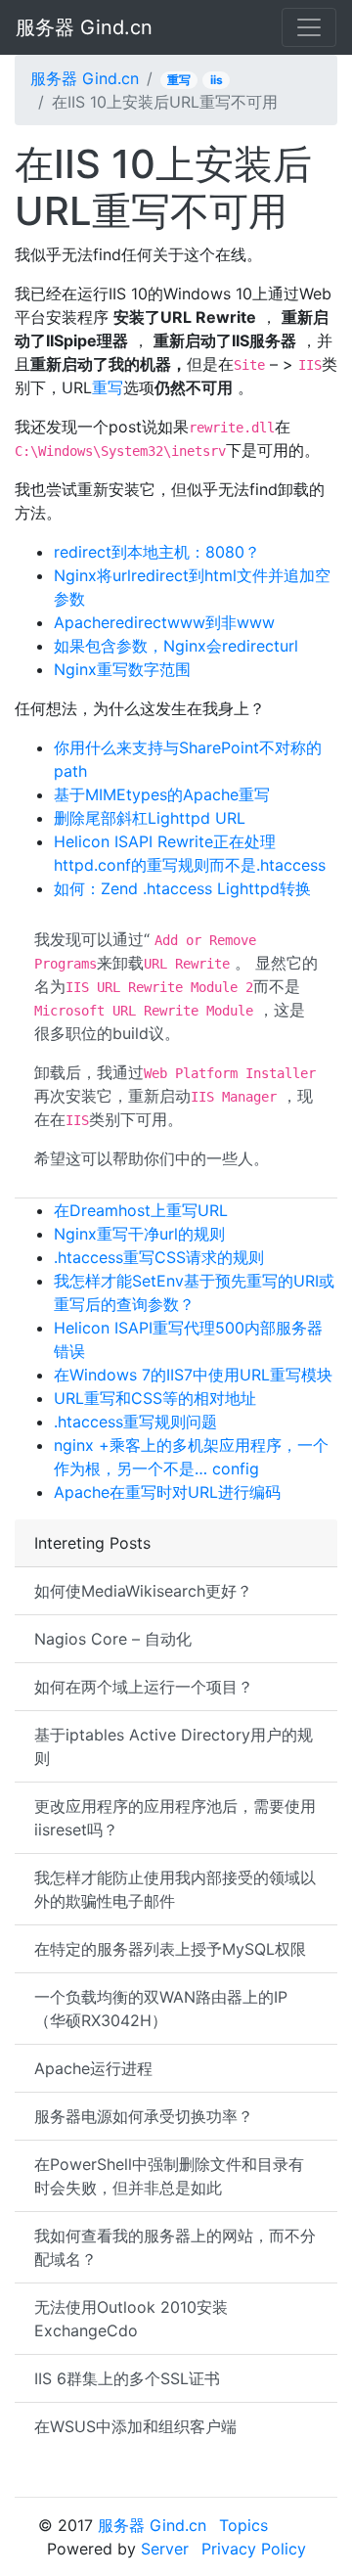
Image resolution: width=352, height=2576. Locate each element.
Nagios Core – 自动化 (113, 1639)
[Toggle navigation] (309, 27)
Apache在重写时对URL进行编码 (167, 1492)
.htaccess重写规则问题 (135, 1422)
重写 (179, 80)
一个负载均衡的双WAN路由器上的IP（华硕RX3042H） (161, 2009)
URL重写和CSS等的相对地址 (155, 1398)
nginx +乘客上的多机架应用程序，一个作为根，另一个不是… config (191, 1457)
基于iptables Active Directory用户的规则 (174, 1746)
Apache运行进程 (93, 2068)
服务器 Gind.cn (84, 27)
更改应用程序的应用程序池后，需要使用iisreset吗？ (175, 1818)
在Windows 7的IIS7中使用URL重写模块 (193, 1375)
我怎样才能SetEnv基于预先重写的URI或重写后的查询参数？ (194, 1292)
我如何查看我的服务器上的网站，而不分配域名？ (175, 2247)
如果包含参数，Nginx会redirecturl (176, 646)
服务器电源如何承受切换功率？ (144, 2116)
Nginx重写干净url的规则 (139, 1234)
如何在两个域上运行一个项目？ (144, 1687)
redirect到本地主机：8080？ (157, 552)
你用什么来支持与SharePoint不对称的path (188, 759)
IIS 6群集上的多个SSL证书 (127, 2378)
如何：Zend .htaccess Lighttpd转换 (182, 888)
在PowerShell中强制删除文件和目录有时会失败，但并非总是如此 (169, 2176)
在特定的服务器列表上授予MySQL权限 (170, 1949)
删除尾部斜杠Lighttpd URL (150, 818)
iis (217, 80)
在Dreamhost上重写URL (141, 1210)
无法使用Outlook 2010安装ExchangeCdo (131, 2319)
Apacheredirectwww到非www (164, 622)
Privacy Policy (254, 2549)
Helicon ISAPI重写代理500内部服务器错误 (188, 1339)
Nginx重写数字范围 (122, 669)
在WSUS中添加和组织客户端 (135, 2426)
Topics (243, 2525)
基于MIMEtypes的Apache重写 (162, 794)
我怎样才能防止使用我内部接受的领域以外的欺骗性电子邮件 (175, 1889)
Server (165, 2549)
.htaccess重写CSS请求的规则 (159, 1257)
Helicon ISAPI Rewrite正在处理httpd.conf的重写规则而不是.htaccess (190, 853)
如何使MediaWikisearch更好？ (143, 1591)
